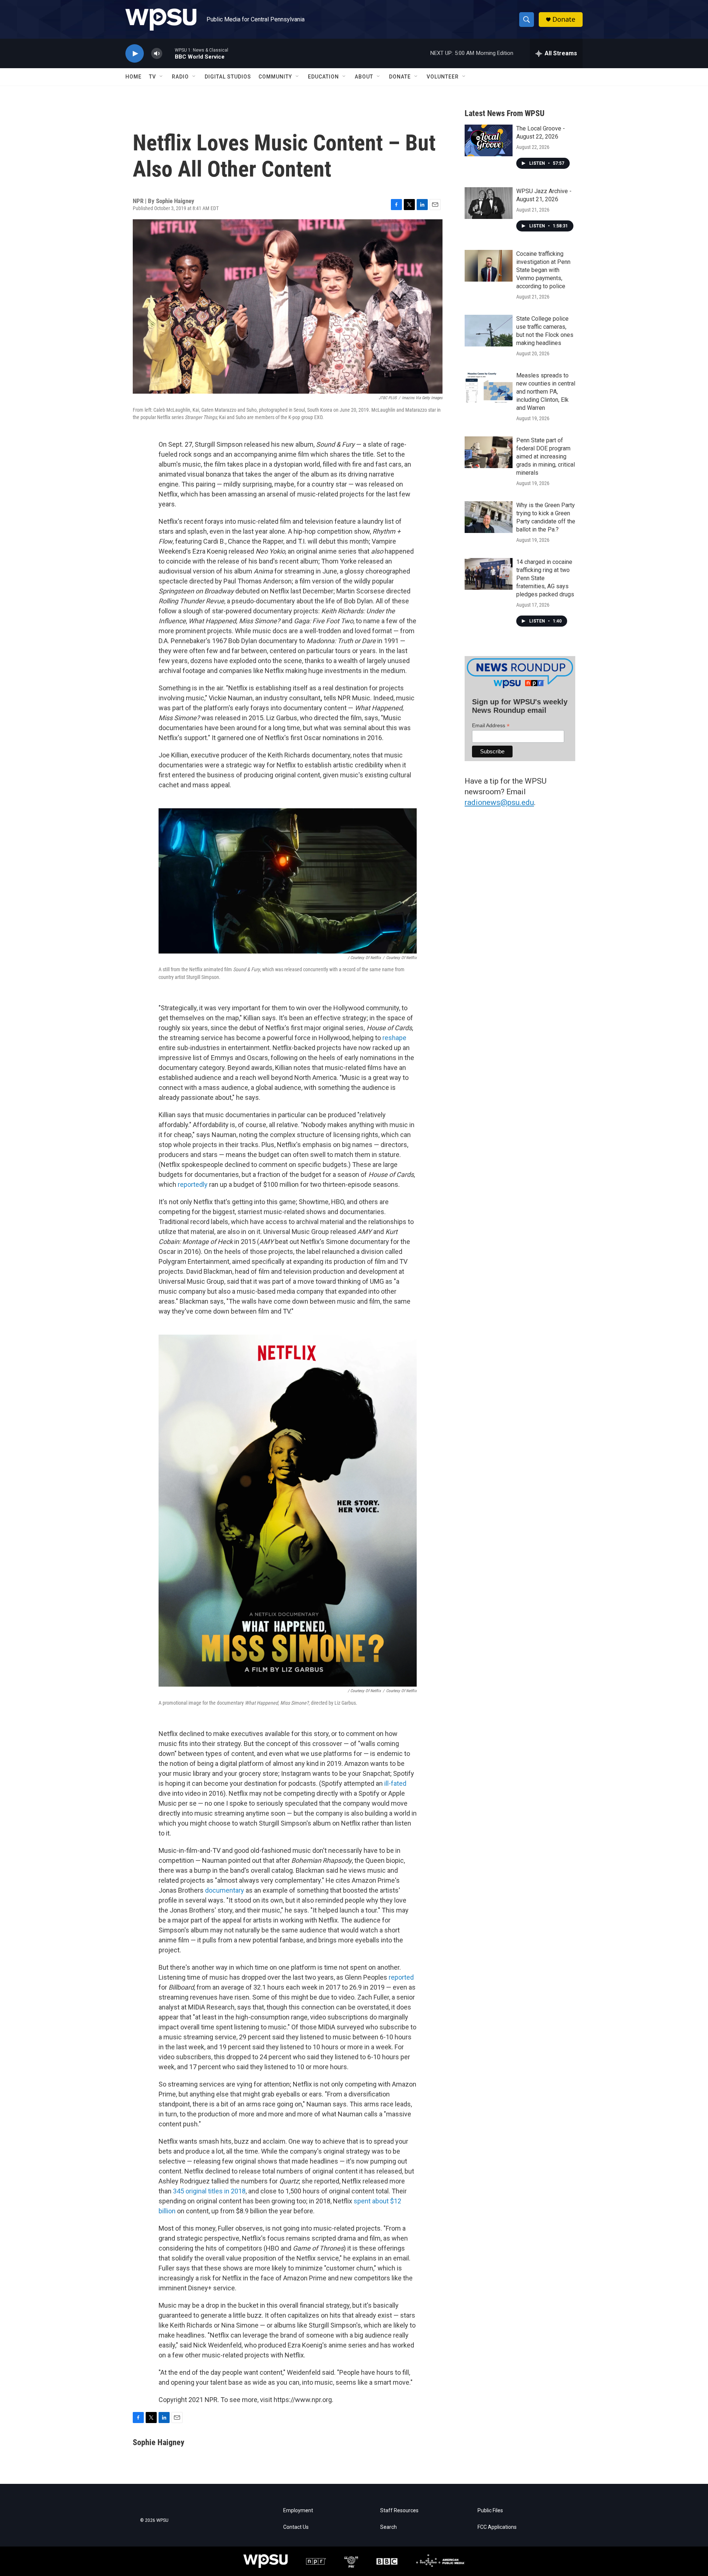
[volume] (157, 54)
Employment (298, 2511)
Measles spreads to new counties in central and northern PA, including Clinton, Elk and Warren (546, 392)
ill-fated (395, 1783)
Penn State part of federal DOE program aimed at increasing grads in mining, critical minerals (546, 456)
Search (388, 2527)
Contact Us (296, 2527)
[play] (135, 54)
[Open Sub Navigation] (162, 77)
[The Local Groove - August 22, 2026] (489, 140)
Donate (564, 19)
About (364, 77)
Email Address (491, 726)
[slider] (169, 53)
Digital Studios (228, 77)
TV (152, 77)
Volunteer (443, 77)
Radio (180, 77)
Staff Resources (399, 2511)
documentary (225, 1890)
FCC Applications (497, 2527)
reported (401, 1977)
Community (275, 77)
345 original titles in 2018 (209, 2191)
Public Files (490, 2511)
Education (323, 77)
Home (133, 77)
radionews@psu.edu (499, 802)
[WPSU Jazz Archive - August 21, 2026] (489, 203)
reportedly (193, 1184)
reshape (394, 1038)
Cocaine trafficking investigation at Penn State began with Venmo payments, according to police (543, 270)
